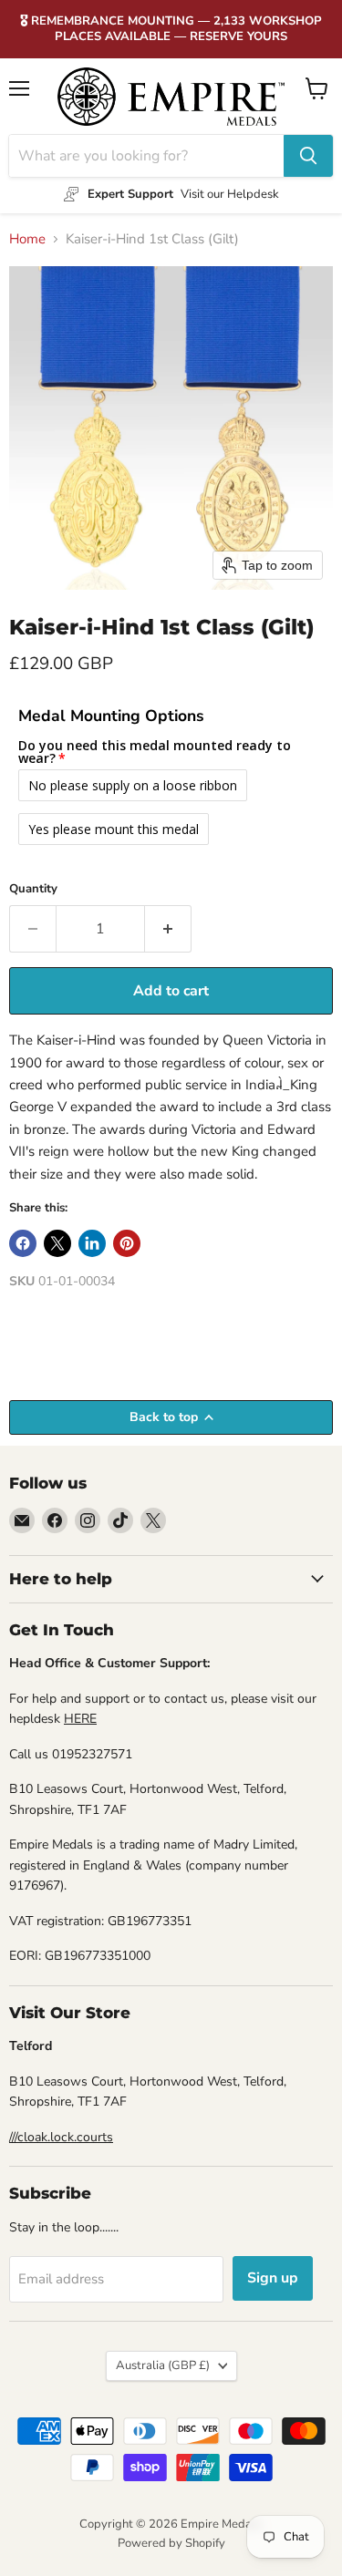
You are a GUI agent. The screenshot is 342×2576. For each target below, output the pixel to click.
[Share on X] (57, 1243)
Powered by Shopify (171, 2543)
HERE (80, 1719)
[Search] (308, 156)
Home (27, 239)
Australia (163, 2365)
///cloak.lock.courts (61, 2137)
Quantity (33, 889)
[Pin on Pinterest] (127, 1243)
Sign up (273, 2278)
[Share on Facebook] (23, 1243)
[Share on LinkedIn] (92, 1243)
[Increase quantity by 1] (168, 929)
